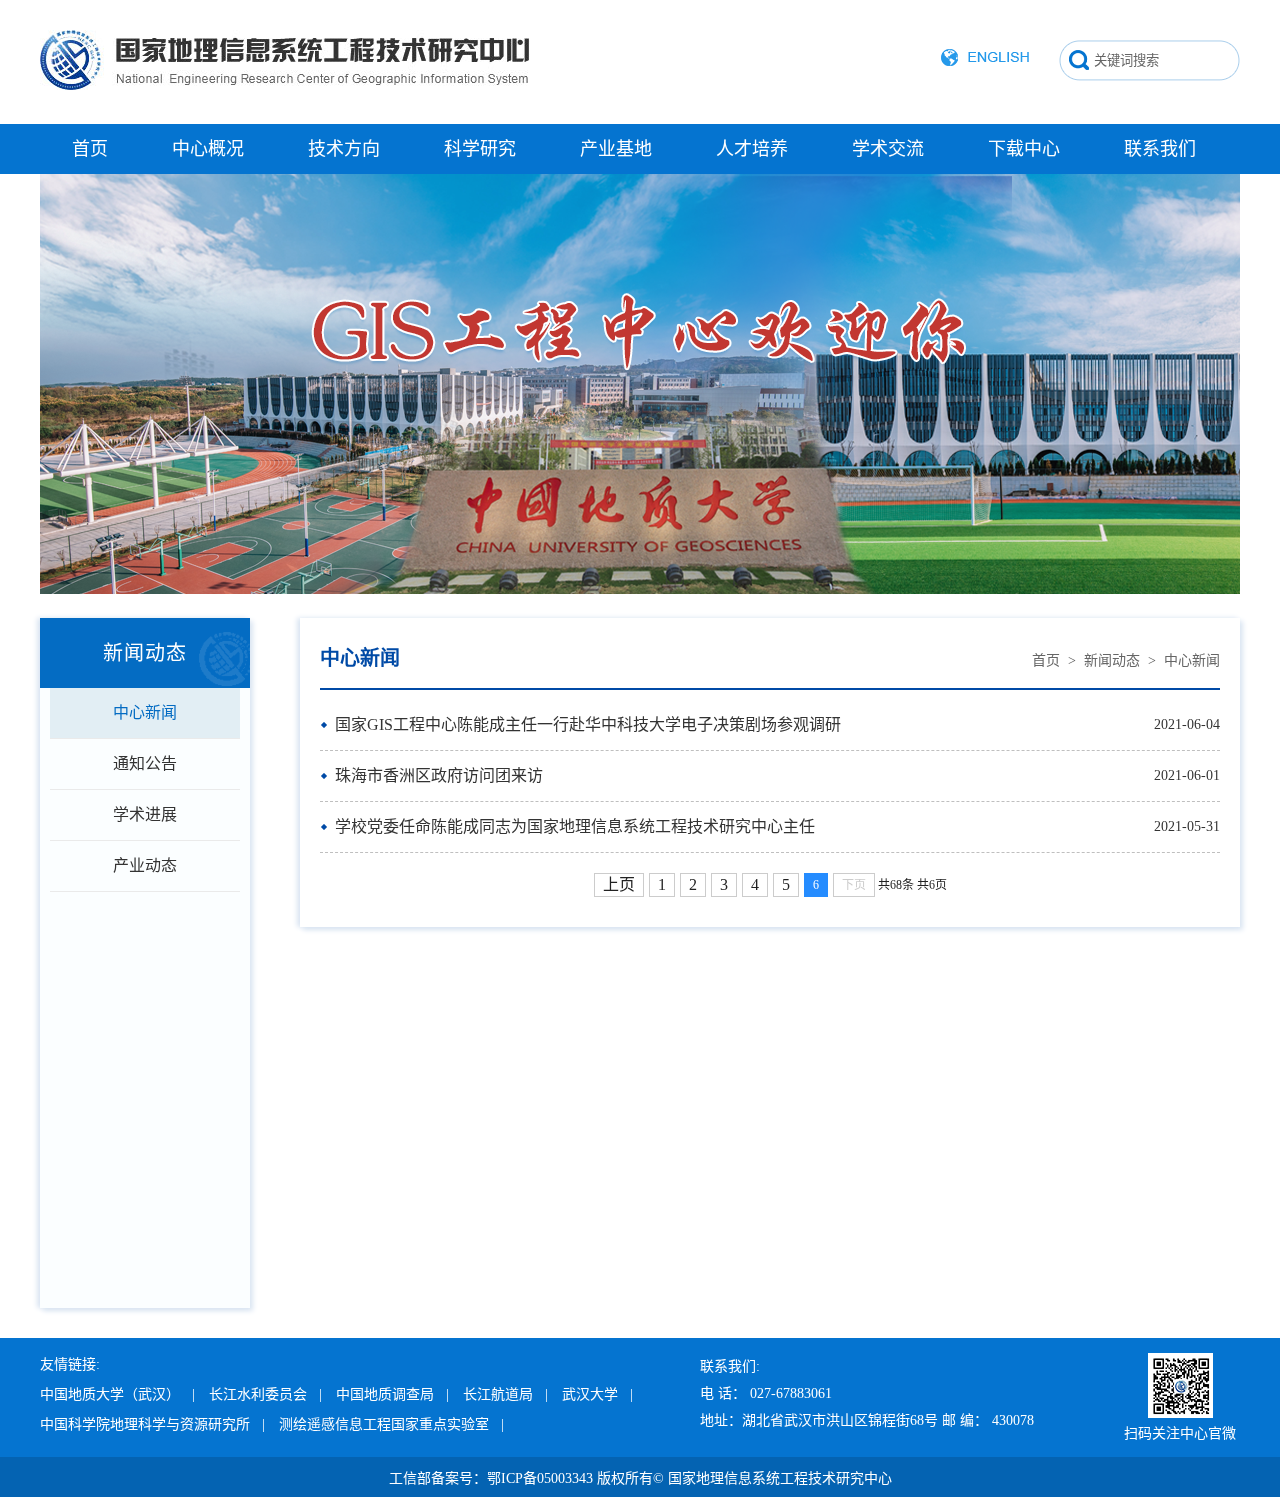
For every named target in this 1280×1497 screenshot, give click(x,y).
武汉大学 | (597, 1394)
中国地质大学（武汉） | (117, 1394)
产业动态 (145, 865)
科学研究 (480, 149)
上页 (619, 884)
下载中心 (1024, 149)
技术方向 (344, 149)
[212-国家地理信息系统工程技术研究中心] (285, 114)
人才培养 (752, 149)
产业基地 (616, 149)
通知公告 (145, 763)
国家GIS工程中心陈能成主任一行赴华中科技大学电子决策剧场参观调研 (588, 724)
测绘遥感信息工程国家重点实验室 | (391, 1424)
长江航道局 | (505, 1394)
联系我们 (1160, 149)
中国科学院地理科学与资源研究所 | (152, 1424)
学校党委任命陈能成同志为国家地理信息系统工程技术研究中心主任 (575, 826)
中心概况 (208, 149)
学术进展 (145, 814)
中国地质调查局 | (392, 1394)
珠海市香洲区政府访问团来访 (439, 775)
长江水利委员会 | (265, 1394)
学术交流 (888, 149)
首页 (90, 149)
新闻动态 (1112, 660)
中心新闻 (145, 712)
